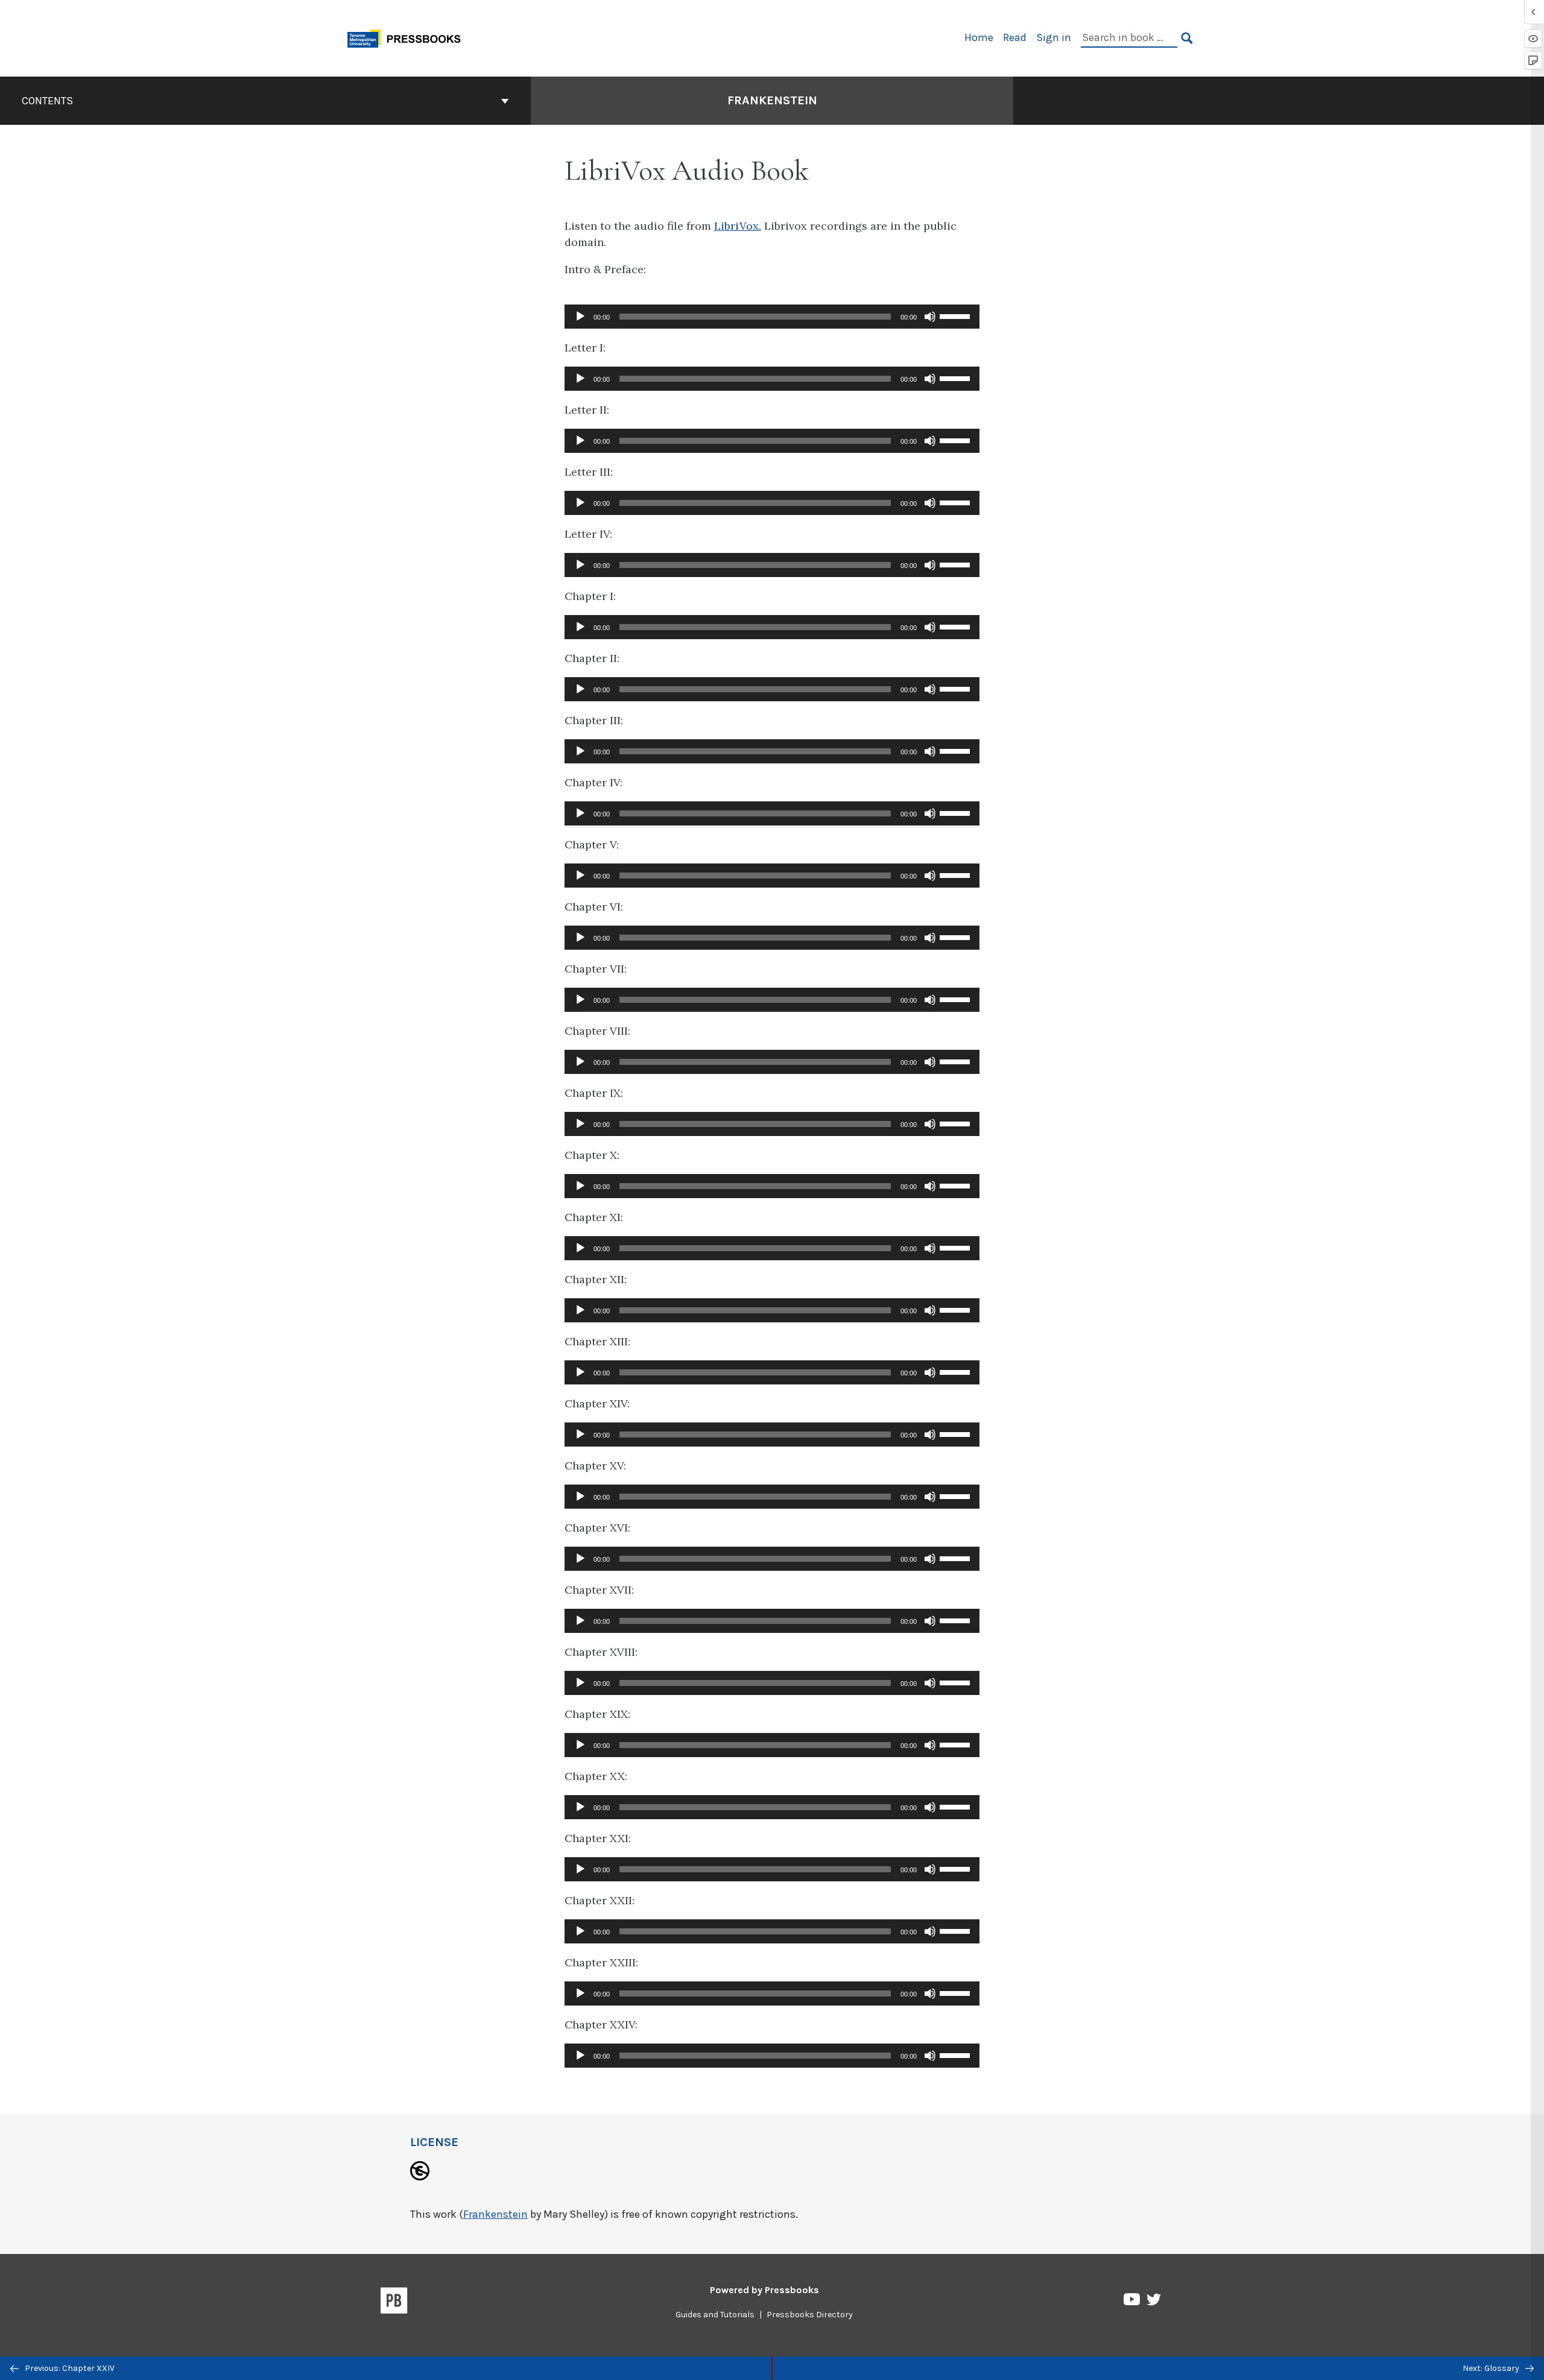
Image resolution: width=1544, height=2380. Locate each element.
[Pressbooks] (394, 2303)
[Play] (580, 317)
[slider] (957, 315)
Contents (47, 101)
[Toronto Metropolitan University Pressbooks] (408, 37)
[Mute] (930, 317)
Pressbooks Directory (810, 2315)
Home (979, 37)
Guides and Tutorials (715, 2315)
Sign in (1054, 37)
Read (1015, 37)
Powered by (764, 2290)
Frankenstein (772, 100)
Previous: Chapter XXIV (69, 2368)
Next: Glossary (1492, 2368)
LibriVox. (738, 226)
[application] (772, 317)
